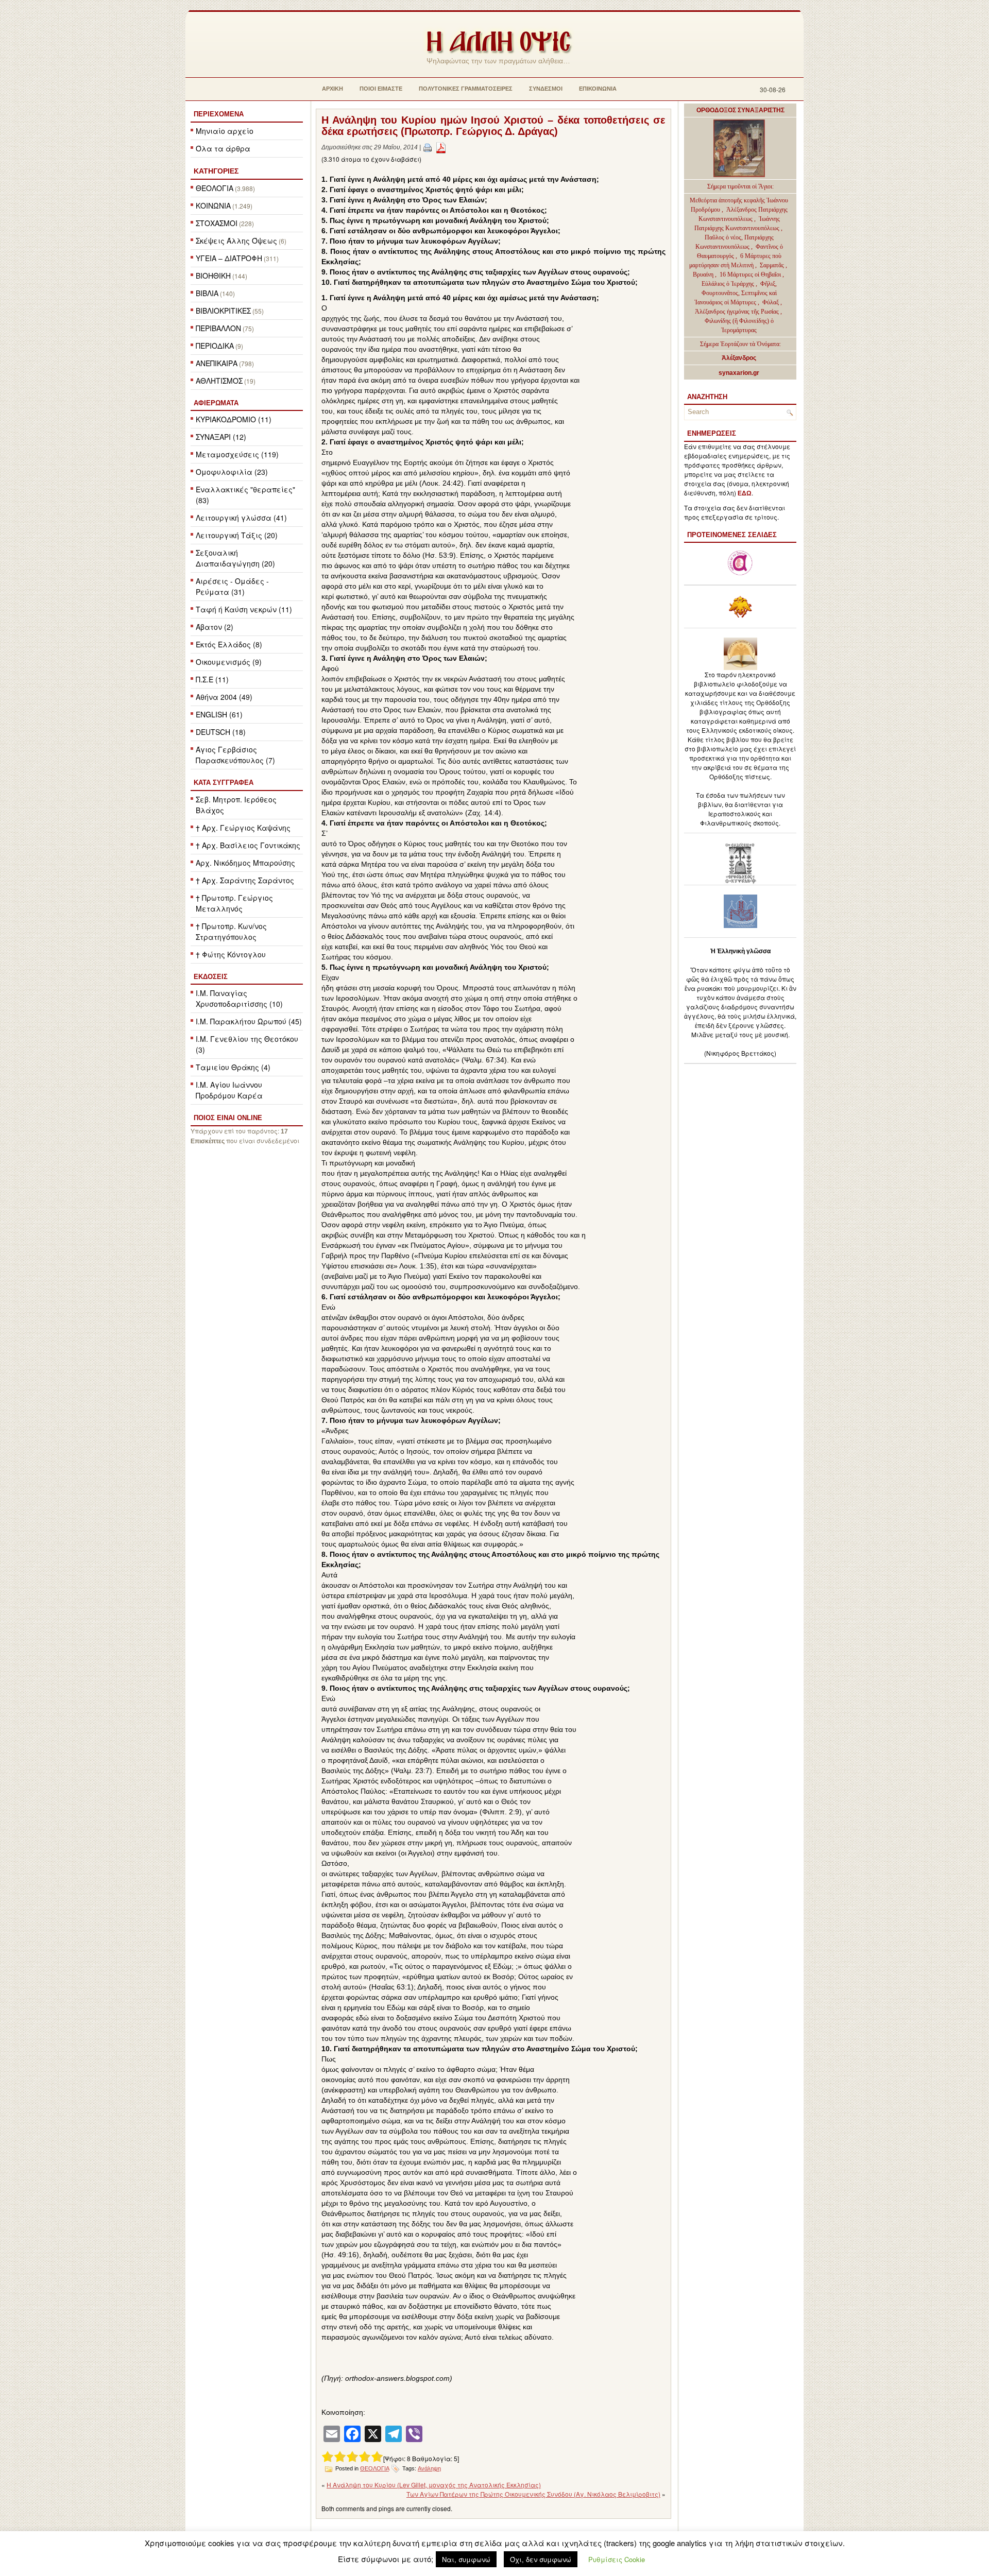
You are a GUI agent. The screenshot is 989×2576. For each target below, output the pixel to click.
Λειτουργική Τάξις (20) (237, 535)
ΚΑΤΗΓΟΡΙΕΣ (216, 171)
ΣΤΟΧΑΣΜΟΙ (217, 223)
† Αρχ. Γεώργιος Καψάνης (243, 828)
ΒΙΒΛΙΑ (207, 293)
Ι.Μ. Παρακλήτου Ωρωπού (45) (249, 1021)
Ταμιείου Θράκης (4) (233, 1067)
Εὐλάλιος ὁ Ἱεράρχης (728, 284)
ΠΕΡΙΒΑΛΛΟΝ (218, 328)
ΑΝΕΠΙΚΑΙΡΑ (217, 363)
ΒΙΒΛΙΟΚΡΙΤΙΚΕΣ (223, 311)
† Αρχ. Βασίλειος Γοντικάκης (248, 845)
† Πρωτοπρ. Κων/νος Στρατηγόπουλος (231, 931)
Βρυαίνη (704, 274)
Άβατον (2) (215, 627)
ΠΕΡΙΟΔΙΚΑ (215, 346)
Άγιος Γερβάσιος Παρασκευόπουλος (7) (235, 755)
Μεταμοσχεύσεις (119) (237, 454)
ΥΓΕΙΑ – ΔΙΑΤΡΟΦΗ (229, 258)
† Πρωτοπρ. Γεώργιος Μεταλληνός (234, 903)
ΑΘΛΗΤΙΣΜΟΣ (219, 381)
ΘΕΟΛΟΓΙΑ (215, 188)
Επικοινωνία (598, 89)
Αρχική (332, 89)
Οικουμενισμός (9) (229, 662)
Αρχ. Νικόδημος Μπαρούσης (245, 863)
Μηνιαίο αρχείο (225, 131)
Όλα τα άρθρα (223, 148)
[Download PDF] (441, 147)
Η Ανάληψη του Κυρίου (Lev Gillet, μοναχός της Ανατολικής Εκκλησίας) (434, 2485)
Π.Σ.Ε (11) (212, 679)
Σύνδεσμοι (546, 89)
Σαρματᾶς (773, 265)
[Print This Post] (428, 147)
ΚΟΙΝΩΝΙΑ (213, 205)
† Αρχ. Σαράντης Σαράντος (245, 880)
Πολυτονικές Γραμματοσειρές (466, 89)
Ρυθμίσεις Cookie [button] (617, 2559)
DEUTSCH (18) (221, 732)
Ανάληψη (429, 2468)
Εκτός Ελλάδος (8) (229, 644)
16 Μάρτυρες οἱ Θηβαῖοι (750, 274)
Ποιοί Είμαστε (381, 89)
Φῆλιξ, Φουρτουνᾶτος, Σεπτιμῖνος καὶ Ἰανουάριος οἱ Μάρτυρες (736, 293)
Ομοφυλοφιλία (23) (232, 472)
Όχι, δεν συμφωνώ (541, 2559)
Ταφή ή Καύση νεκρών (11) (244, 609)
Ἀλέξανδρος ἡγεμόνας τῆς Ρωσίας (737, 312)
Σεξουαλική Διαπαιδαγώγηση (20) (235, 558)
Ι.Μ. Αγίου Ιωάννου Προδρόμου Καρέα (229, 1090)
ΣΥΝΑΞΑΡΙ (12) (221, 437)
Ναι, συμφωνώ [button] (466, 2559)
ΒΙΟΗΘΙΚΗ (213, 276)
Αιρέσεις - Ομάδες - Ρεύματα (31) (232, 586)
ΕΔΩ (745, 493)
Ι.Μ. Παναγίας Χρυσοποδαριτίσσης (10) (239, 998)
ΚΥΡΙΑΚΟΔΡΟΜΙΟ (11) (234, 419)
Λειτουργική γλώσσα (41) (241, 518)
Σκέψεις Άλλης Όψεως (236, 241)
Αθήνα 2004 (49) (224, 697)
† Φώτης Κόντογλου (231, 954)
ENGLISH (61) (219, 714)
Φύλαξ (771, 302)
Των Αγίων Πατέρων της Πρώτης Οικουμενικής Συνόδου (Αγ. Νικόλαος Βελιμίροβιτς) (533, 2494)
